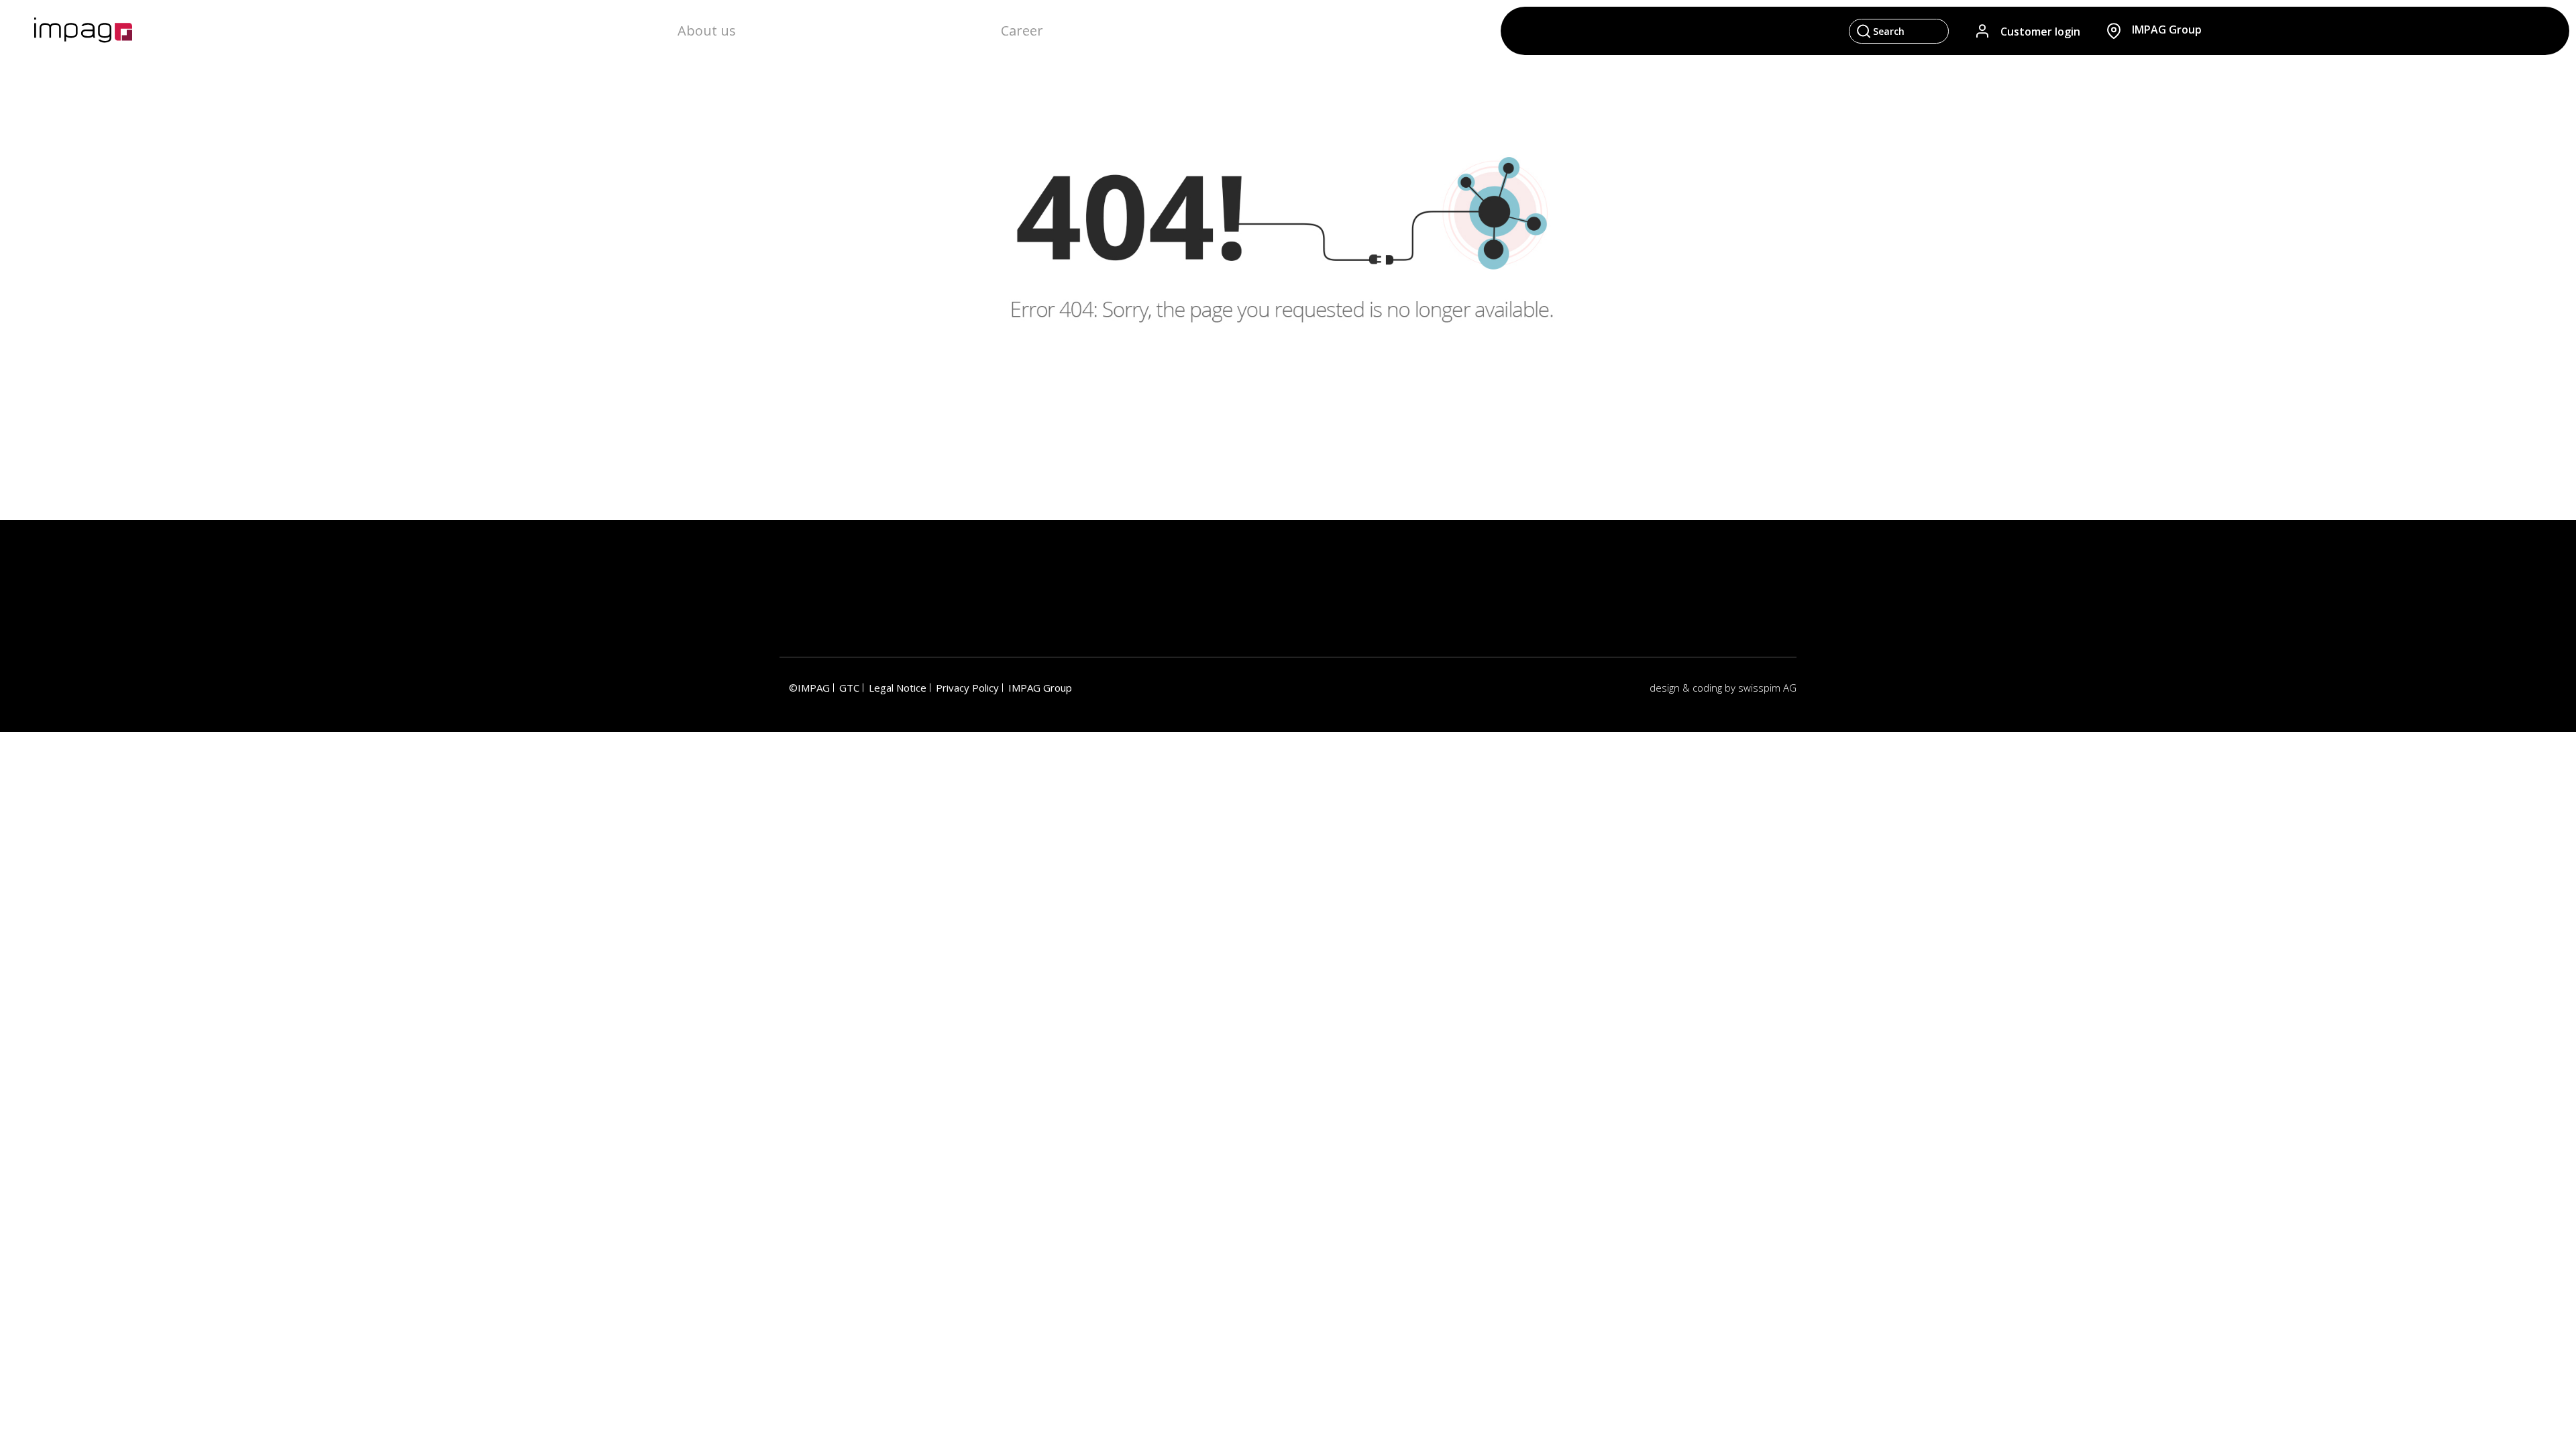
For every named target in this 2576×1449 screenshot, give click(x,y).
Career (1022, 31)
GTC (849, 688)
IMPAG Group (1040, 688)
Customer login (2040, 31)
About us (707, 31)
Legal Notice (898, 688)
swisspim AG (1767, 688)
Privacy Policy (967, 688)
